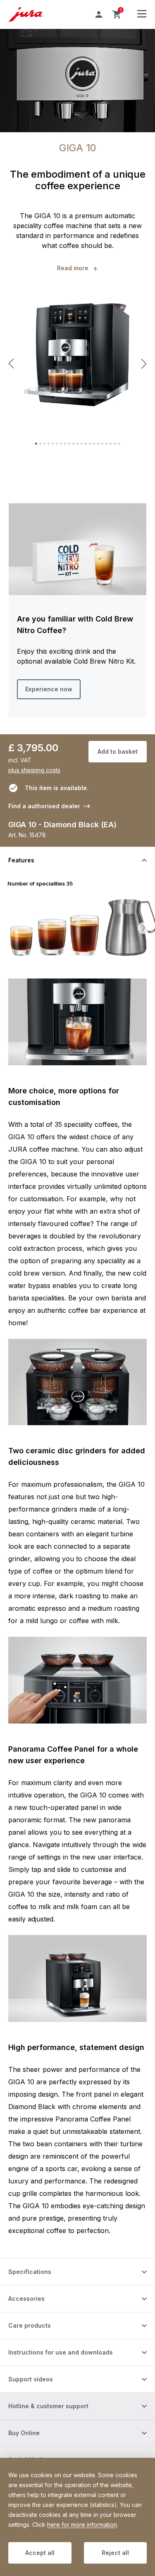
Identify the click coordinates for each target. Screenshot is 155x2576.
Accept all (40, 2553)
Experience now (49, 689)
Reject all (115, 2553)
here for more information (82, 2525)
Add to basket (118, 751)
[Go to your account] (99, 14)
